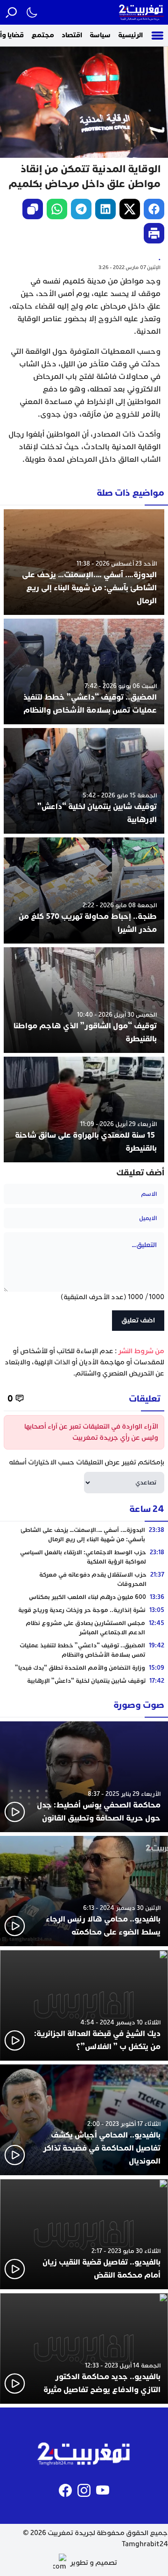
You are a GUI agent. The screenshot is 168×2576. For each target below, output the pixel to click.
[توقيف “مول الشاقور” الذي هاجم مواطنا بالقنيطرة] (84, 1000)
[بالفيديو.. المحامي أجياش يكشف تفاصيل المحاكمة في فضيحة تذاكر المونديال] (84, 2120)
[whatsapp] (57, 209)
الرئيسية (130, 35)
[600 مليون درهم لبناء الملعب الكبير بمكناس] (84, 1597)
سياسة (100, 35)
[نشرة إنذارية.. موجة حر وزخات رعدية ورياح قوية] (84, 1610)
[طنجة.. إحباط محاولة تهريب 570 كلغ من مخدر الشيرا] (84, 890)
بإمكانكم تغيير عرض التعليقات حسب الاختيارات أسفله (87, 1462)
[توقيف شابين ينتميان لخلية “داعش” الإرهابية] (84, 781)
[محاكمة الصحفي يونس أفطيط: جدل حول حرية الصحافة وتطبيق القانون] (84, 1777)
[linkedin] (105, 209)
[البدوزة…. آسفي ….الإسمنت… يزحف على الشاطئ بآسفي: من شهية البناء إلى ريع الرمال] (84, 562)
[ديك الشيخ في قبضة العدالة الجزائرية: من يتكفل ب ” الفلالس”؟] (84, 2005)
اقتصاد (72, 35)
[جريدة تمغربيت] (141, 12)
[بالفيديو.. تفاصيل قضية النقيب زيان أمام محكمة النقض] (84, 2234)
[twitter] (130, 209)
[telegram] (81, 209)
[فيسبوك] (65, 2490)
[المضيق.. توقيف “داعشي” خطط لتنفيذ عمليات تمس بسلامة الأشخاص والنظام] (84, 671)
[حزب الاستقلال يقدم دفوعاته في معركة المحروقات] (84, 1579)
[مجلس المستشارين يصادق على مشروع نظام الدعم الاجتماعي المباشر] (84, 1628)
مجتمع (43, 35)
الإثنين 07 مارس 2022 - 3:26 (129, 267)
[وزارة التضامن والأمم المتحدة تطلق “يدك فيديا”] (84, 1668)
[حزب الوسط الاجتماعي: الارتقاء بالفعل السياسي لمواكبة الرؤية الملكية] (84, 1557)
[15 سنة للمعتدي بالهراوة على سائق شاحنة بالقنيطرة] (84, 1109)
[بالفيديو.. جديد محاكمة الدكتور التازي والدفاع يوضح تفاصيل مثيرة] (84, 2348)
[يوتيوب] (103, 2490)
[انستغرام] (84, 2490)
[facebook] (154, 209)
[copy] (33, 209)
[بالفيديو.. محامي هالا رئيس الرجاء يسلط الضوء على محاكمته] (84, 1891)
